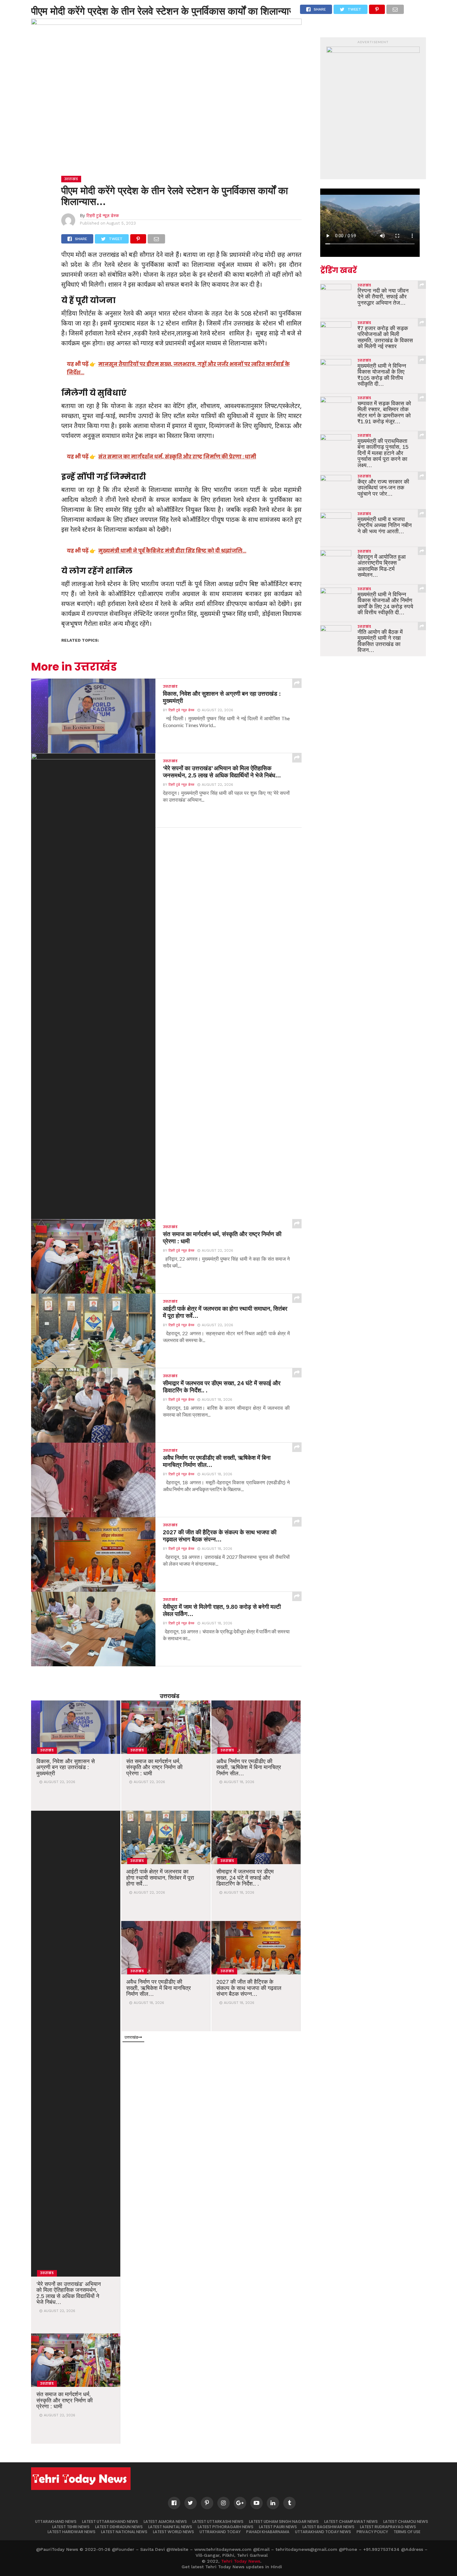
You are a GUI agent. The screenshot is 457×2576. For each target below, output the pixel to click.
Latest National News (124, 2532)
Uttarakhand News (56, 2521)
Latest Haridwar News (72, 2532)
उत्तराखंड (170, 1696)
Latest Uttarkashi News (218, 2521)
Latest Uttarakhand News (110, 2521)
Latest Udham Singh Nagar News (284, 2521)
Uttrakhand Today (220, 2532)
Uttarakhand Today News (323, 2532)
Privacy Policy (372, 2532)
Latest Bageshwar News (328, 2527)
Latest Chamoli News (406, 2521)
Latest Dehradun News (119, 2527)
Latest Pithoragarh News (226, 2527)
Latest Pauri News (278, 2527)
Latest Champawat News (351, 2521)
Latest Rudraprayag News (388, 2527)
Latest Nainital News (170, 2527)
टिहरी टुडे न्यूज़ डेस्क (103, 215)
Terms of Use (407, 2532)
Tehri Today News (241, 2561)
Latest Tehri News (71, 2527)
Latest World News (173, 2532)
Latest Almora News (165, 2521)
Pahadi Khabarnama (268, 2532)
